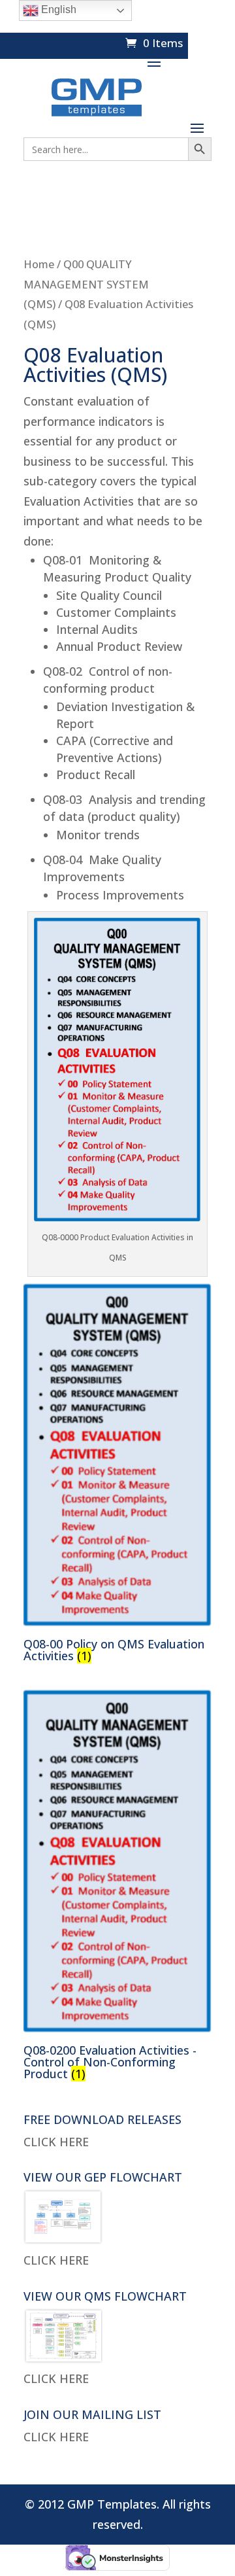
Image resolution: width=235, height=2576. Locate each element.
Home (39, 264)
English (57, 9)
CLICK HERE (56, 2142)
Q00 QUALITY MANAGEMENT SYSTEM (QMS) (86, 284)
